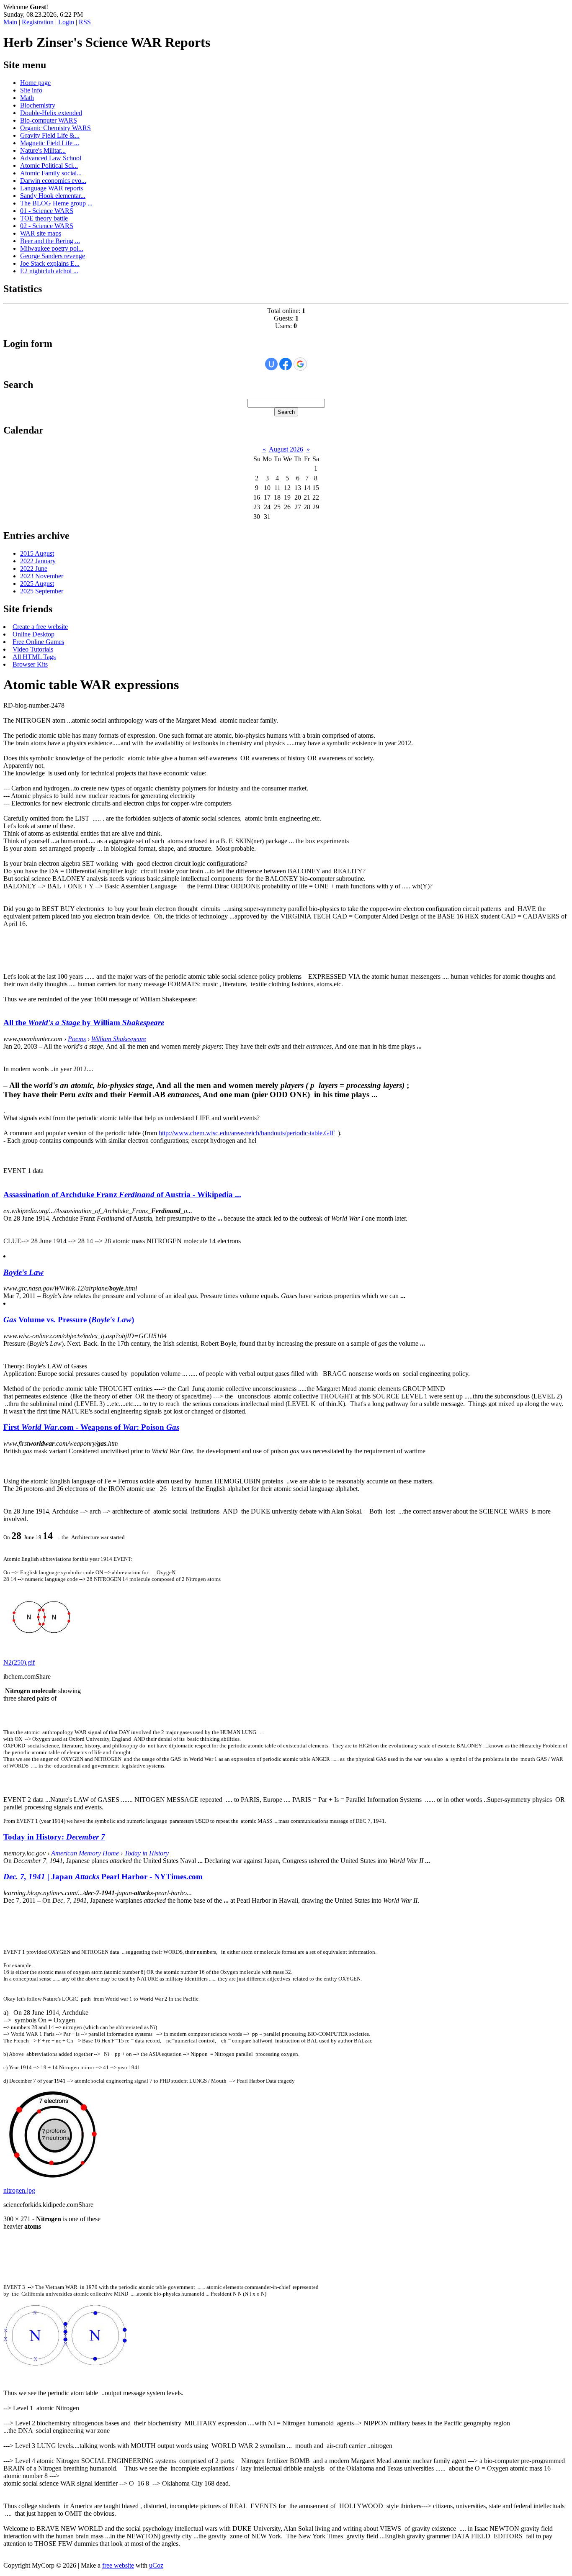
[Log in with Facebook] (286, 364)
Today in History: (54, 1837)
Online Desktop (33, 634)
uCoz (156, 2565)
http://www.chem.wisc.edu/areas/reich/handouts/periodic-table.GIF (247, 1133)
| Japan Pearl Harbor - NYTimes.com (103, 1877)
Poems (77, 1039)
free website (118, 2565)
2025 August (37, 584)
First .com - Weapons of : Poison (91, 1427)
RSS (85, 22)
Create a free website (40, 627)
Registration (38, 22)
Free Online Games (38, 642)
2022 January (38, 561)
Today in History (147, 1853)
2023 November (42, 576)
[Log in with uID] (271, 364)
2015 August (37, 553)
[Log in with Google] (300, 364)
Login (66, 22)
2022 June (34, 568)
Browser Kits (30, 664)
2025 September (42, 591)
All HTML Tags (34, 657)
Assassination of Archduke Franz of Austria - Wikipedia (122, 1194)
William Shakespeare (119, 1039)
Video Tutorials (33, 649)
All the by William (84, 1022)
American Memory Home (85, 1853)
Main (10, 22)
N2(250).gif (19, 1662)
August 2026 (286, 449)
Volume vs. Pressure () (69, 1320)
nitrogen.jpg (19, 2190)
